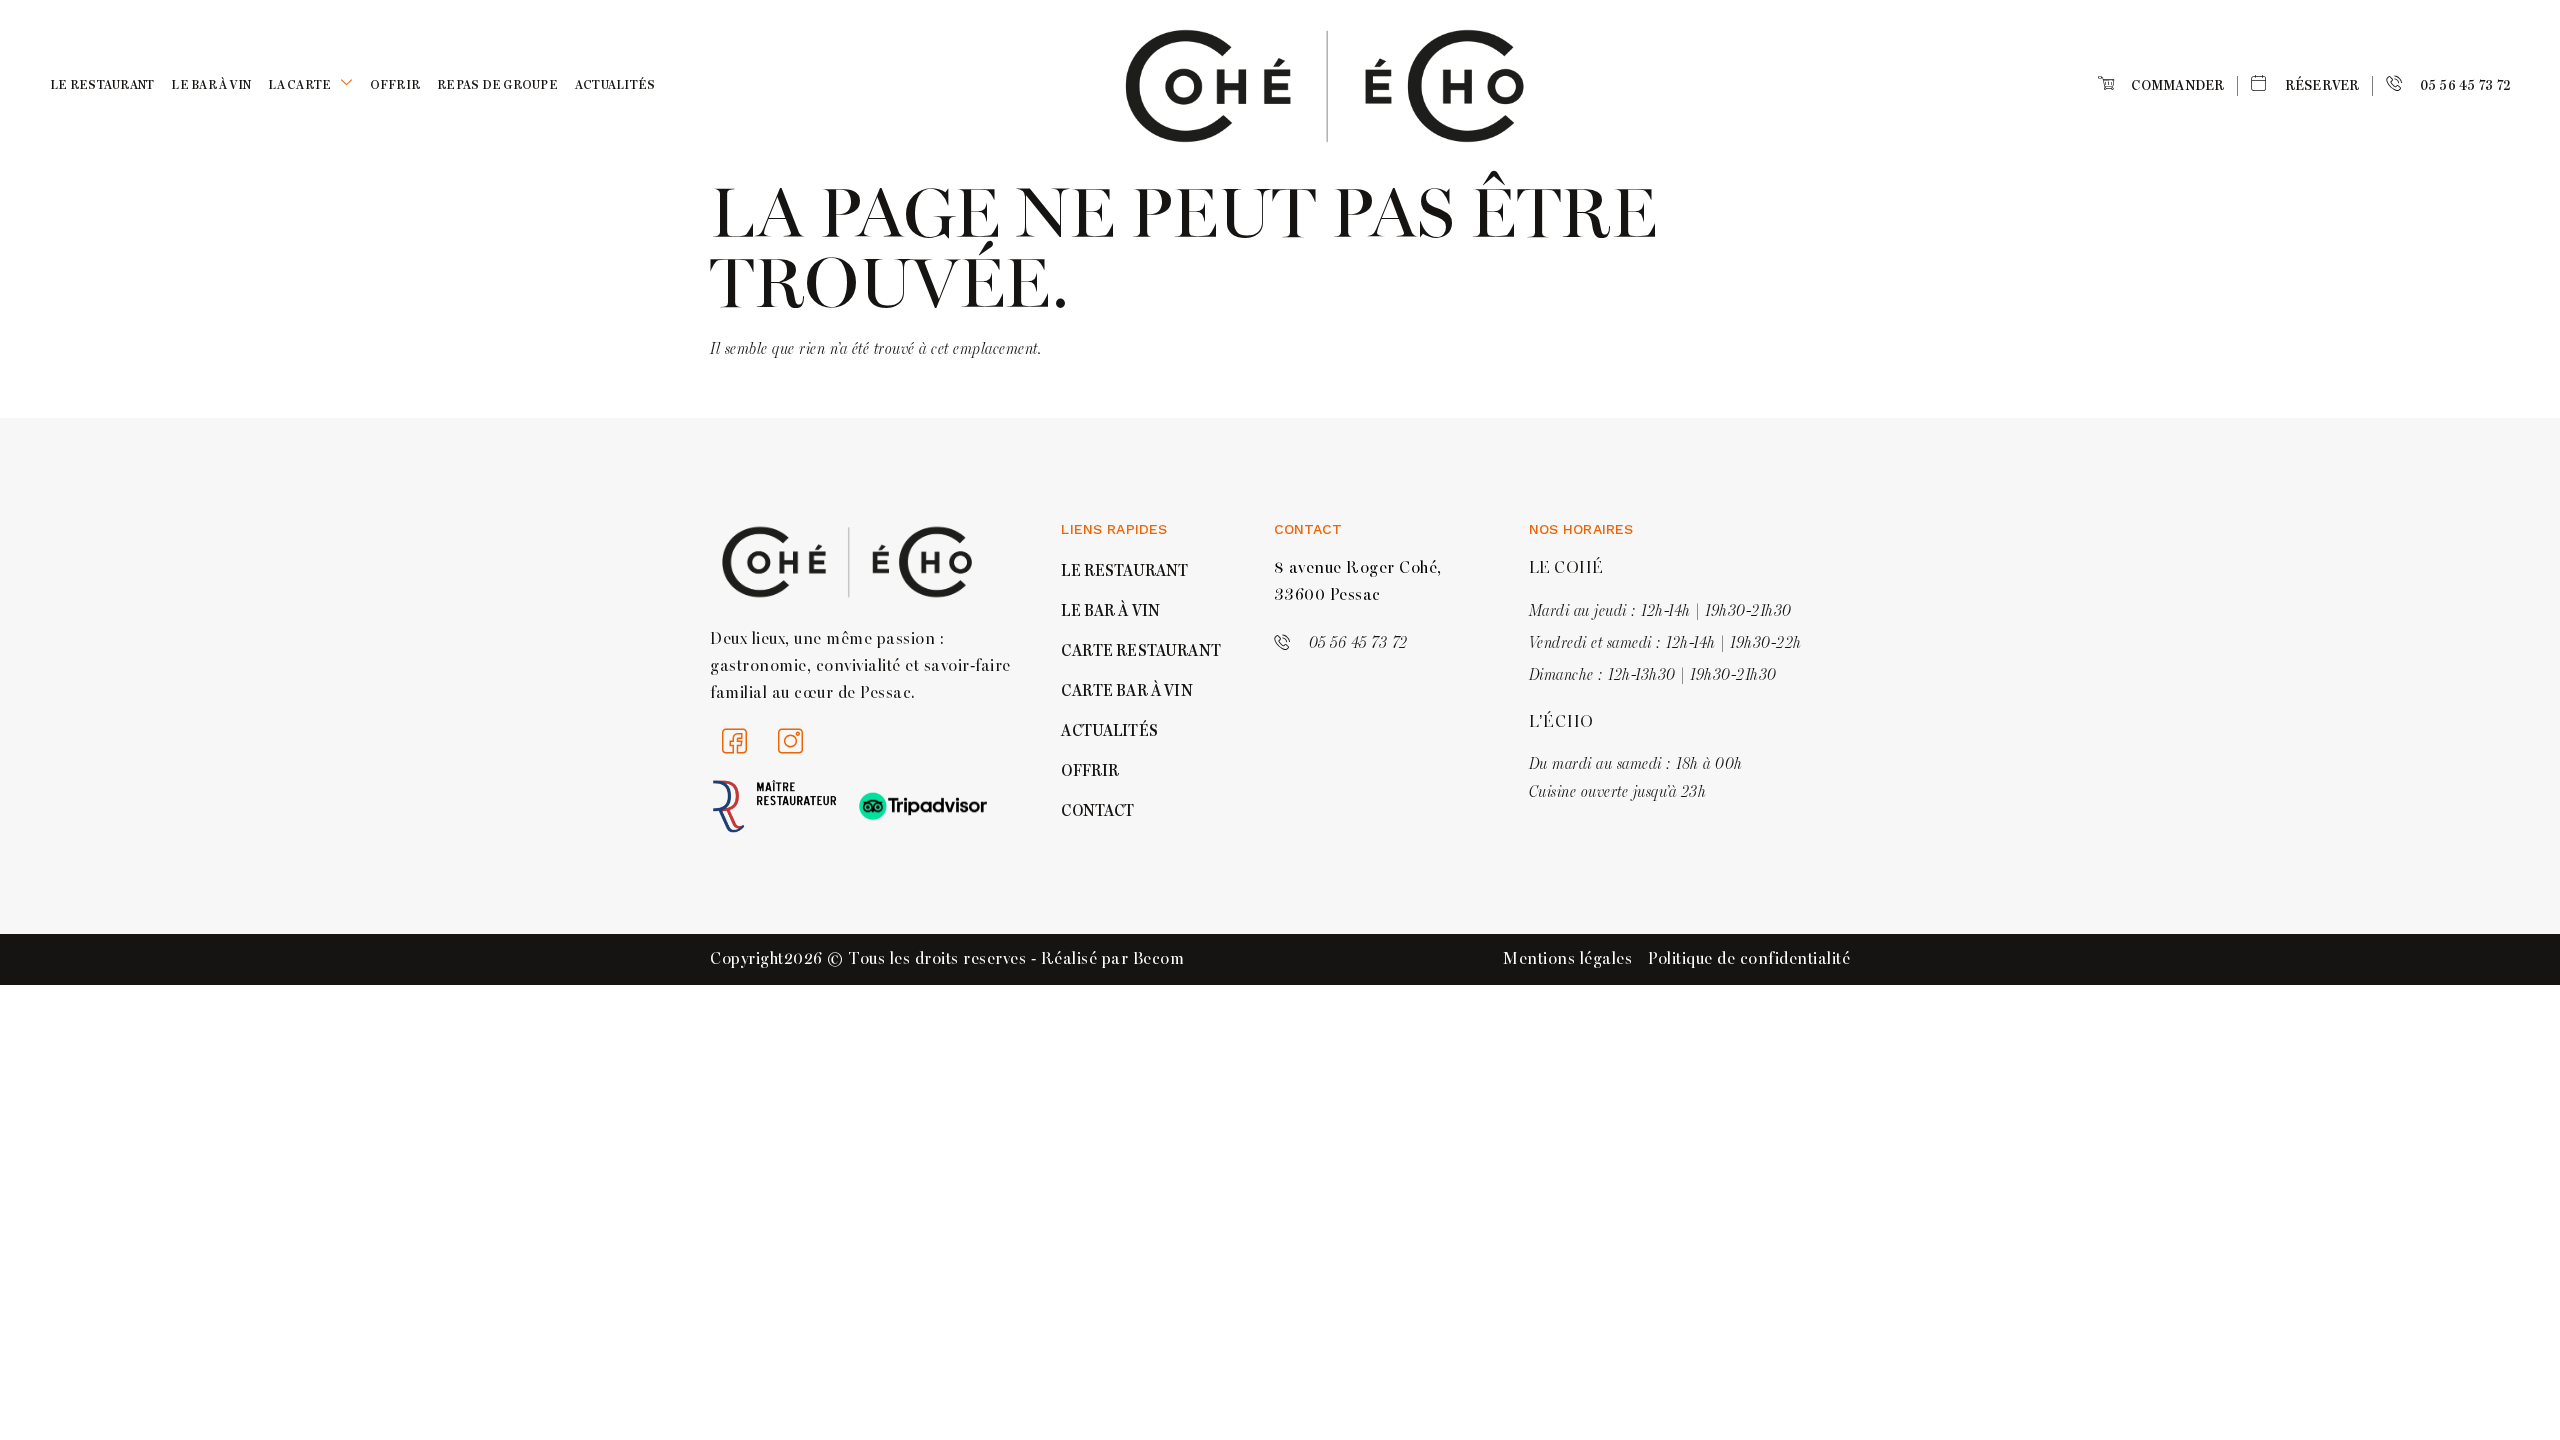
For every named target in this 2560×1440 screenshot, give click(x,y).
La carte (299, 85)
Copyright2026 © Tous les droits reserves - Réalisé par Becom (947, 959)
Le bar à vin (211, 85)
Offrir (395, 85)
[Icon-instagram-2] (791, 742)
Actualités (615, 85)
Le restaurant (102, 85)
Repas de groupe (497, 85)
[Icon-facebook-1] (735, 742)
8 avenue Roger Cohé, (1358, 568)
